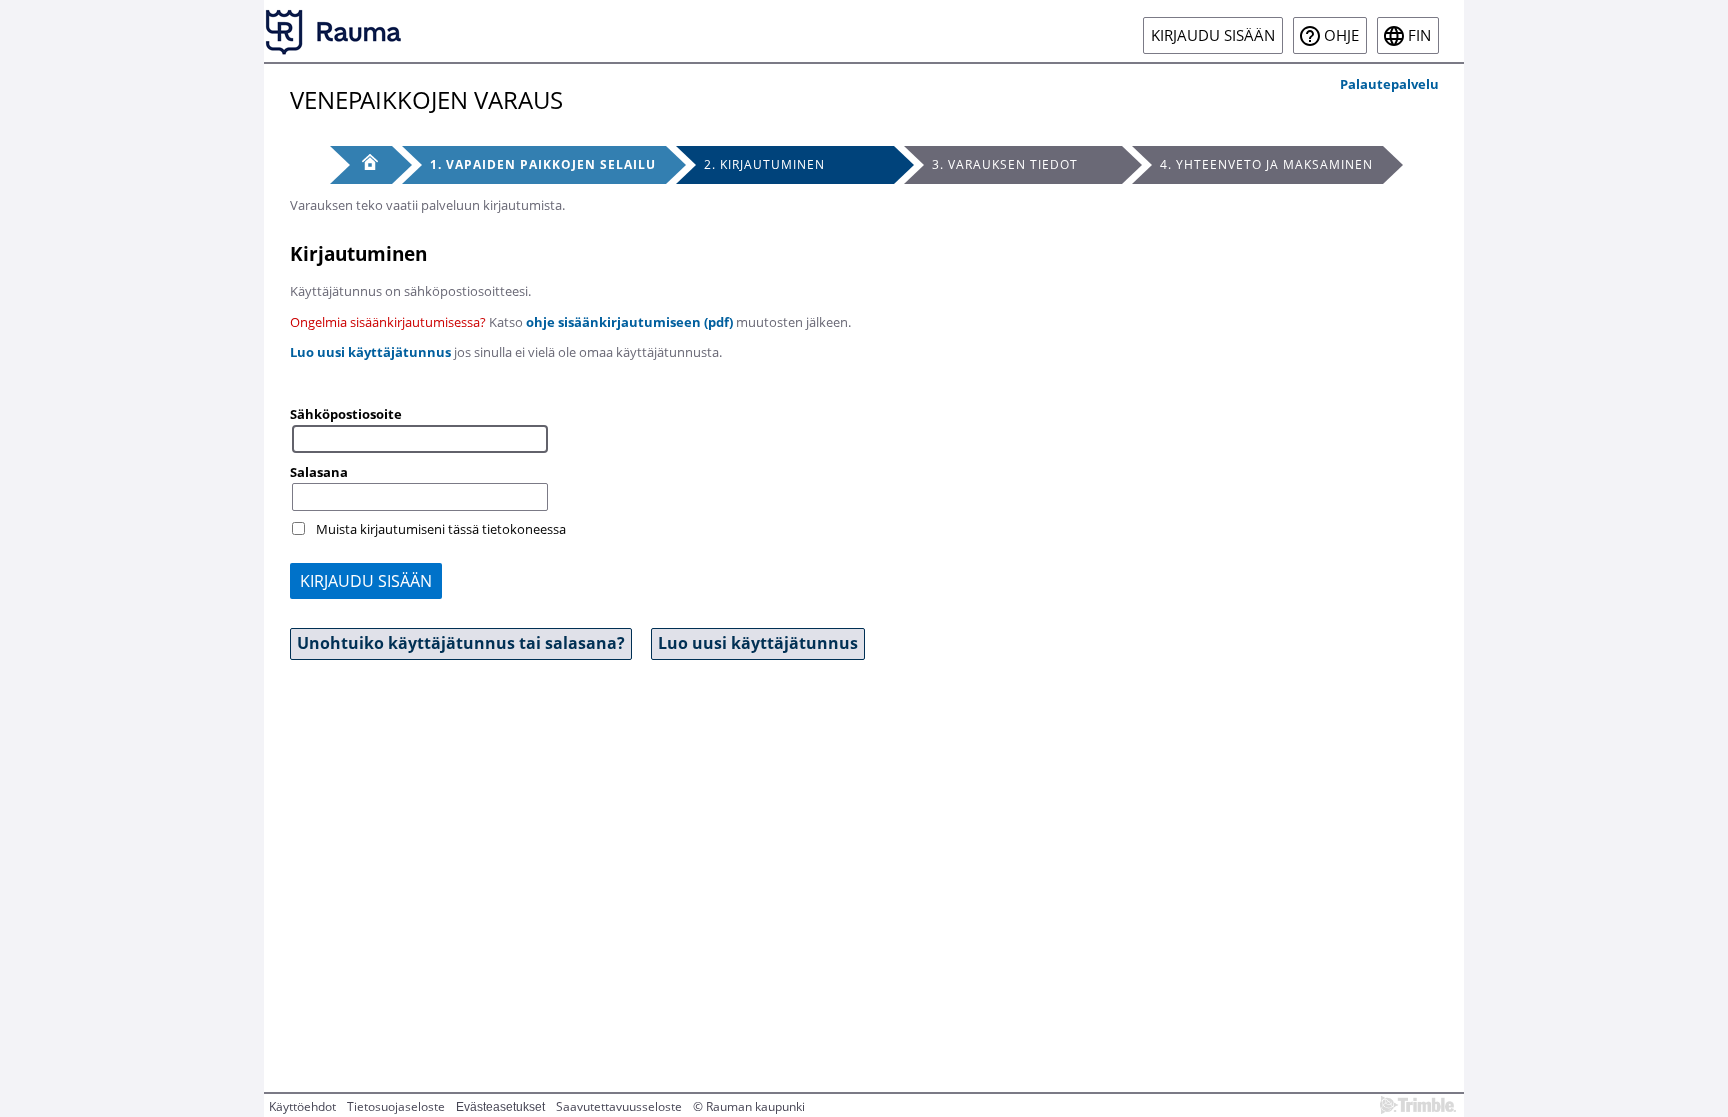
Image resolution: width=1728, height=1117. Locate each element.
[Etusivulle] (334, 31)
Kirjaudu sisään (1213, 35)
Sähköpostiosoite (346, 414)
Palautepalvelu (1389, 84)
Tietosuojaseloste (396, 1106)
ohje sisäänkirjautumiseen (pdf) (629, 322)
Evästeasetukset (500, 1107)
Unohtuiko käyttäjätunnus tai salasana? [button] (461, 643)
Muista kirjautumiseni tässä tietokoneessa (441, 529)
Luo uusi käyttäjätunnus (370, 352)
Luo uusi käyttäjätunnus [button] (758, 643)
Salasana (319, 472)
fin (1419, 35)
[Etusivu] (361, 165)
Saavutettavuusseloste (619, 1106)
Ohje (1341, 35)
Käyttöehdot (302, 1106)
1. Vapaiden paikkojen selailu (543, 164)
